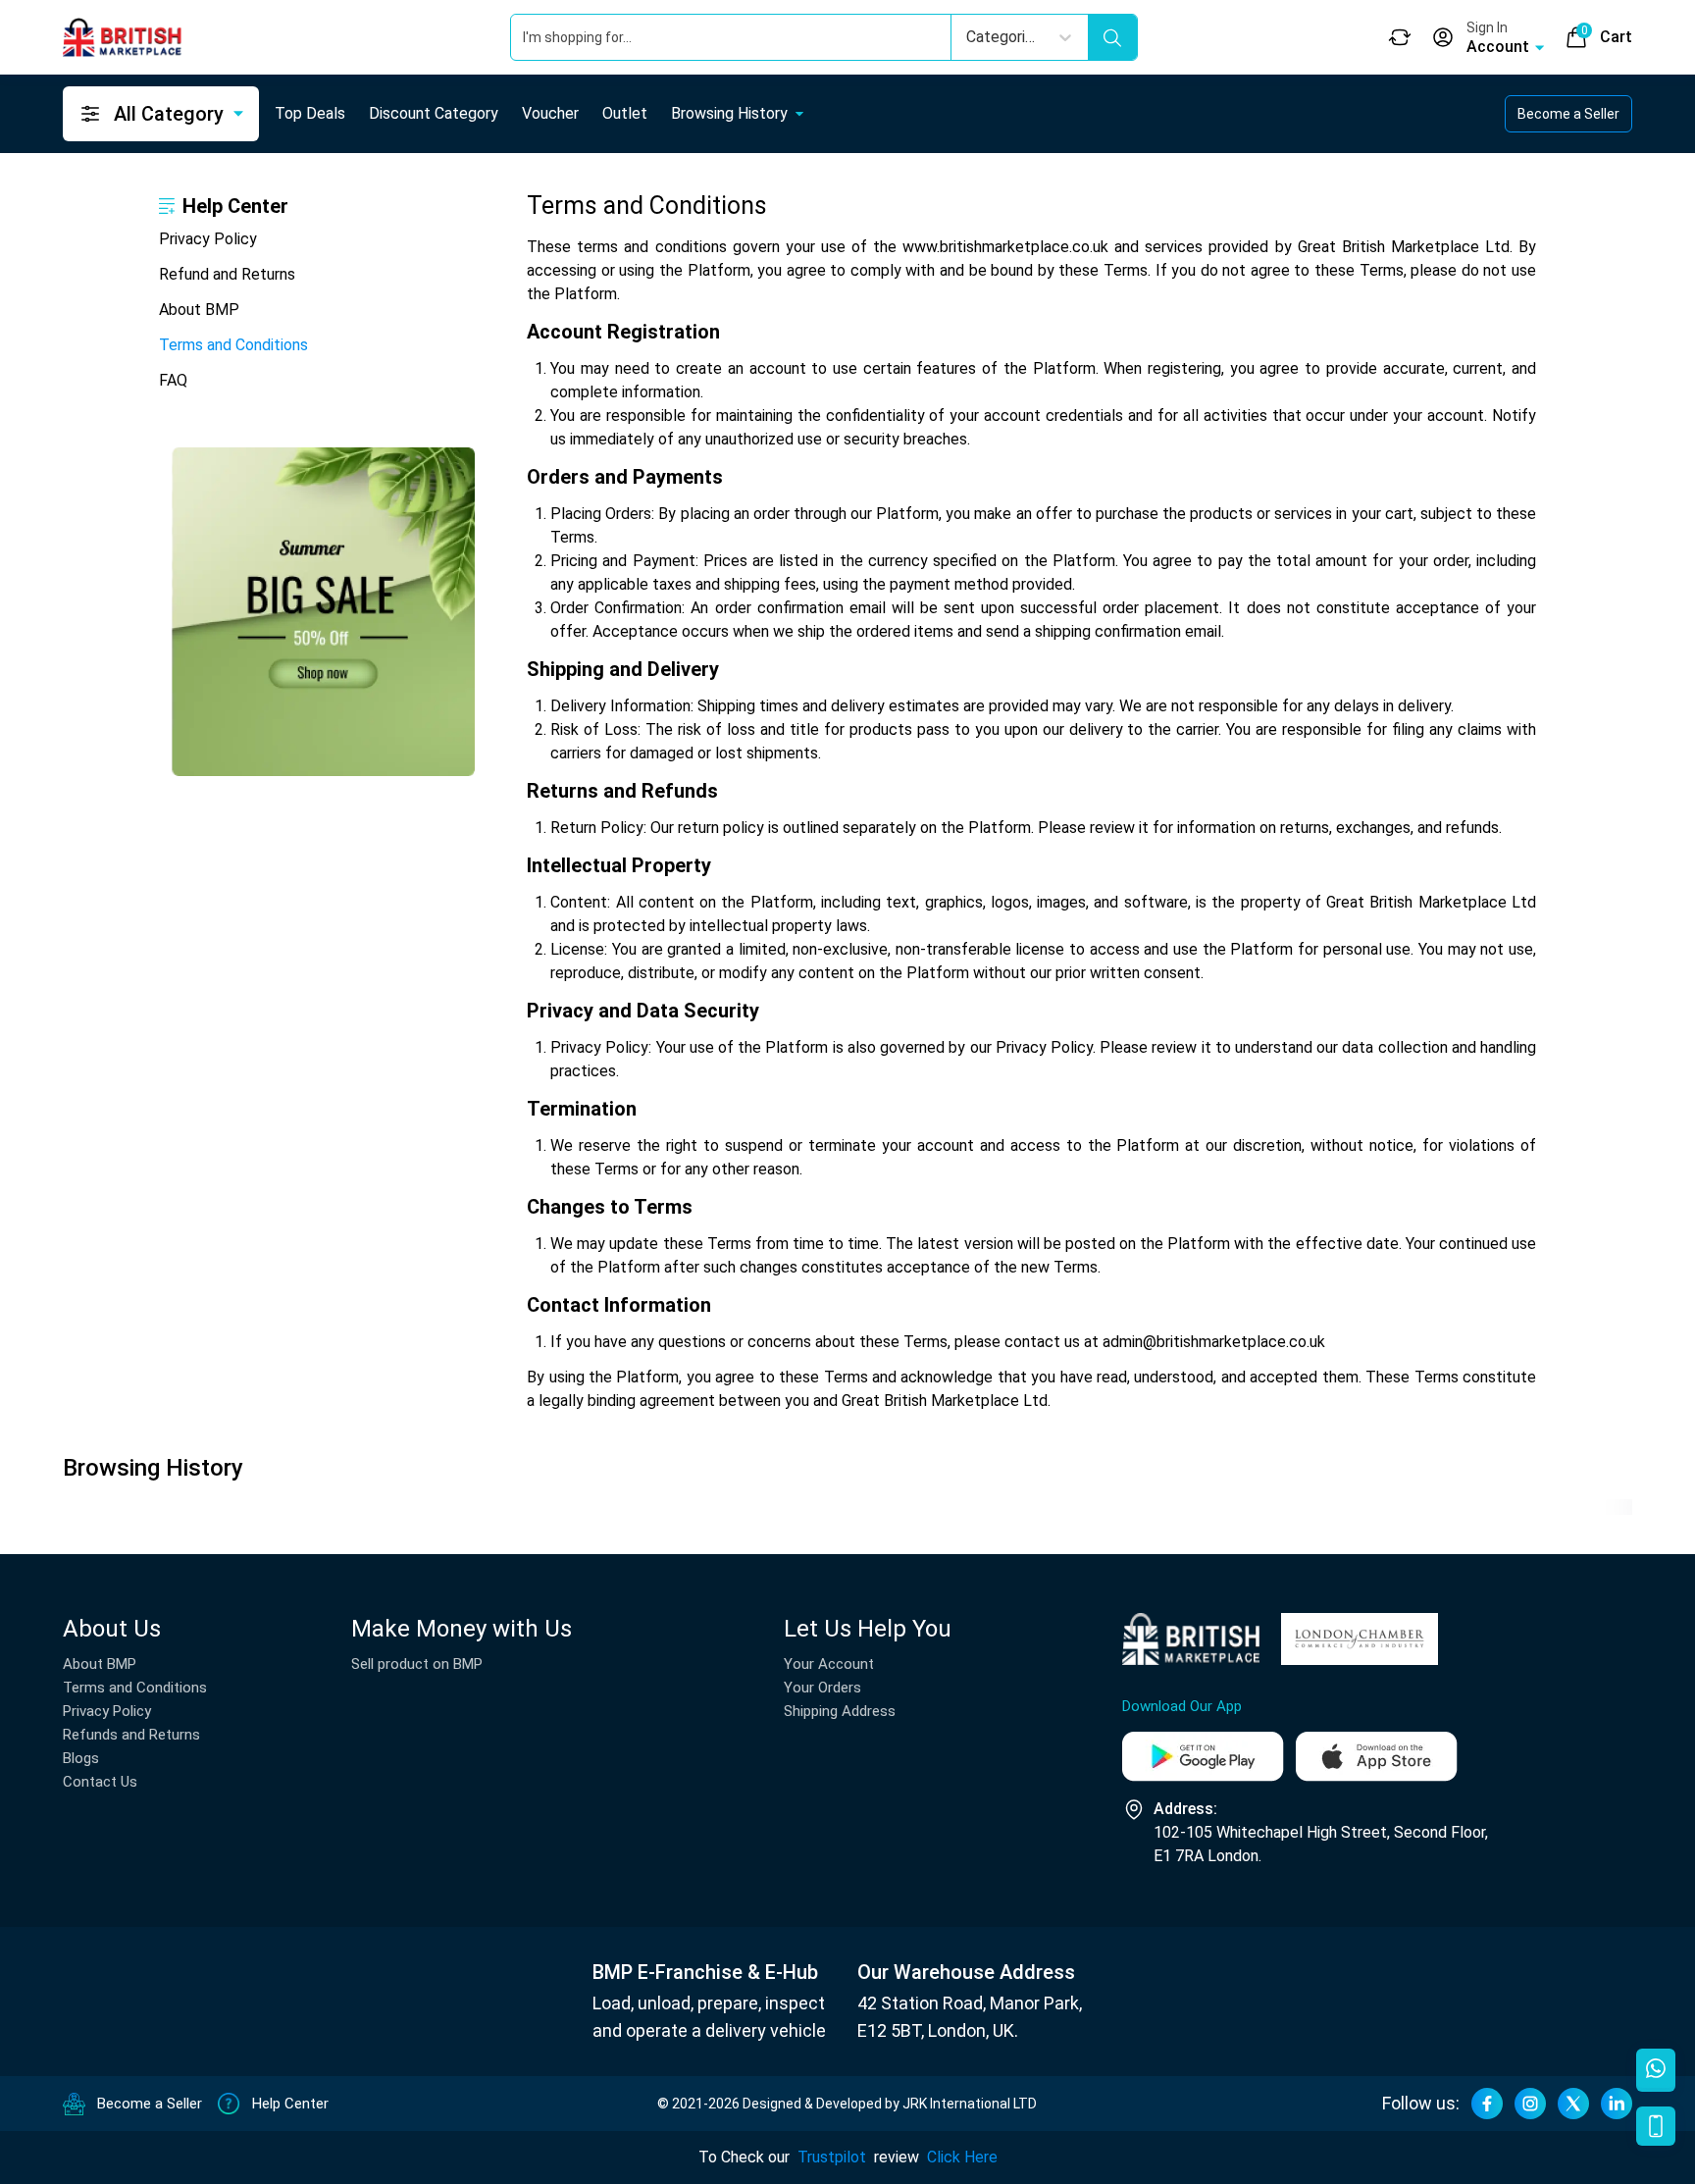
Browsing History (729, 113)
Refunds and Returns (131, 1735)
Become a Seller (1568, 114)
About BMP (199, 310)
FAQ (173, 380)
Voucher (550, 113)
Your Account (829, 1664)
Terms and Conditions (233, 345)
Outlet (625, 113)
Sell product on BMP (417, 1664)
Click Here (962, 2157)
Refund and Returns (227, 274)
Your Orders (822, 1688)
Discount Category (434, 113)
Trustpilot (832, 2157)
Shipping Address (840, 1711)
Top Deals (310, 113)
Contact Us (100, 1782)
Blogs (81, 1758)
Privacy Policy (208, 239)
